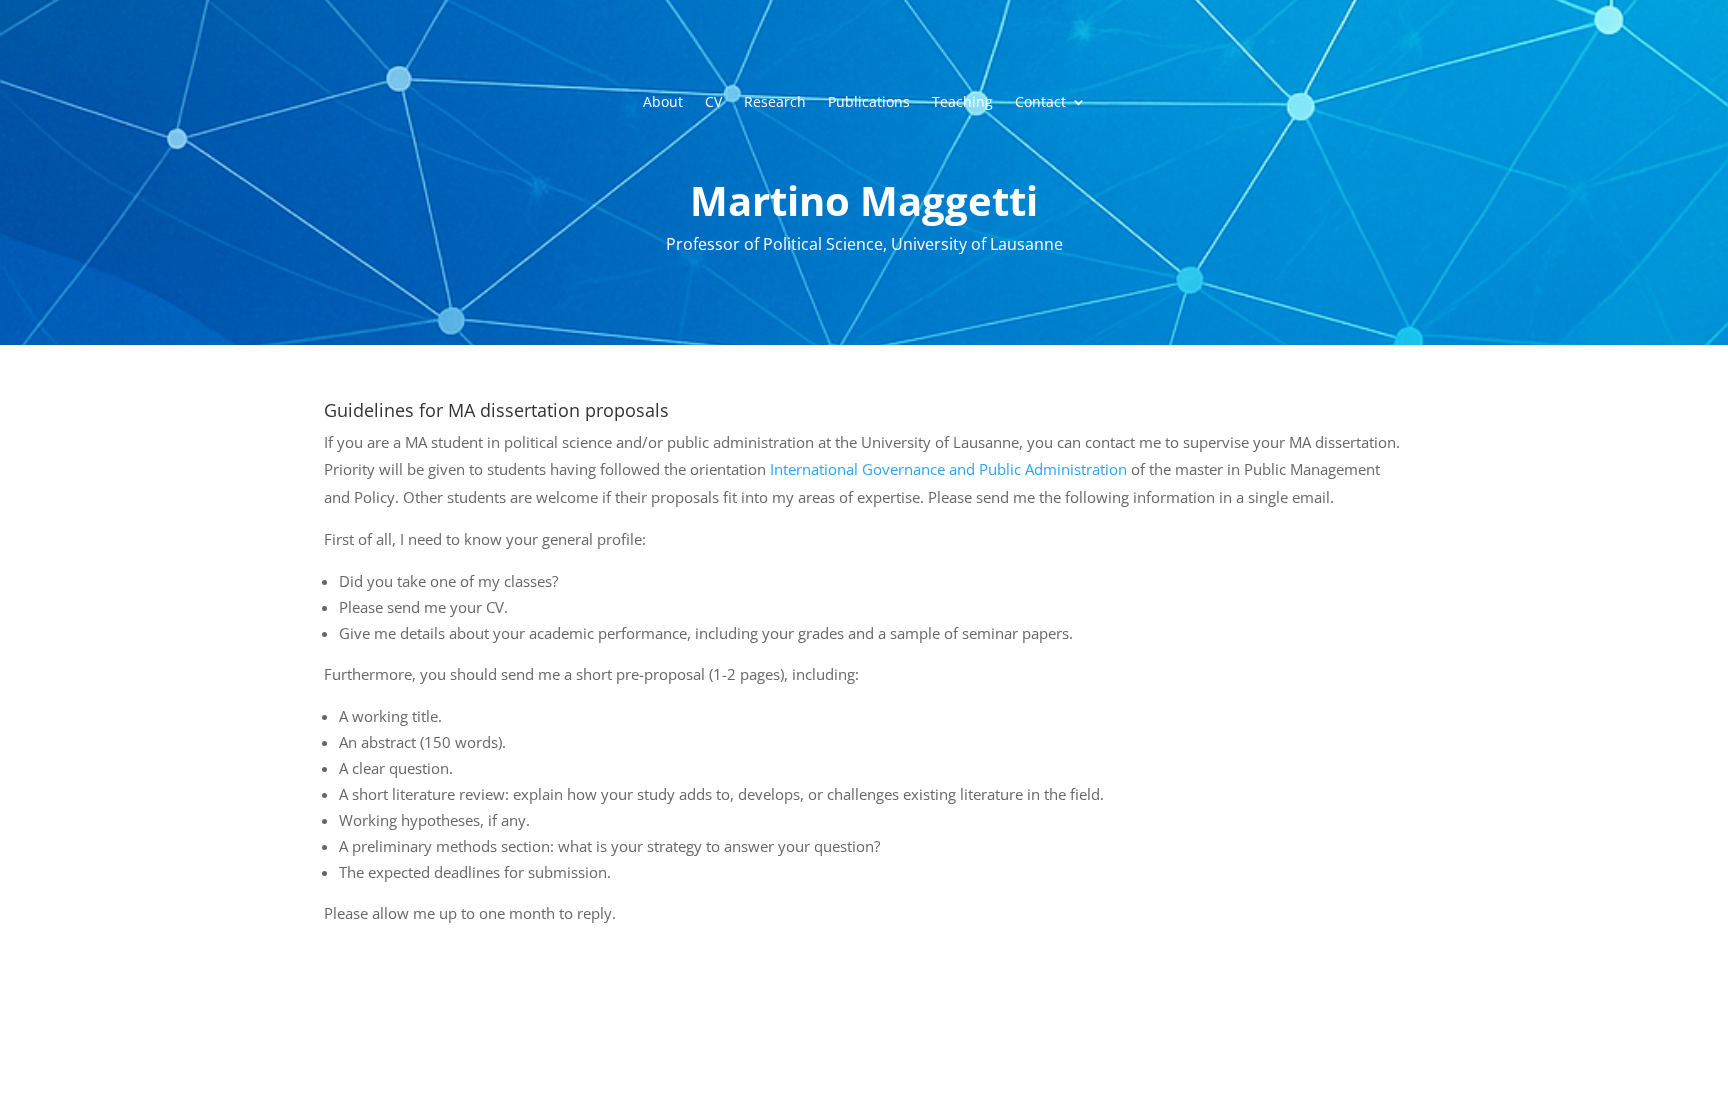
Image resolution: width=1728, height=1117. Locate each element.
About (663, 103)
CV (713, 103)
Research (775, 103)
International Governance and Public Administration (948, 469)
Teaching (962, 103)
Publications (869, 103)
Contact (1040, 103)
